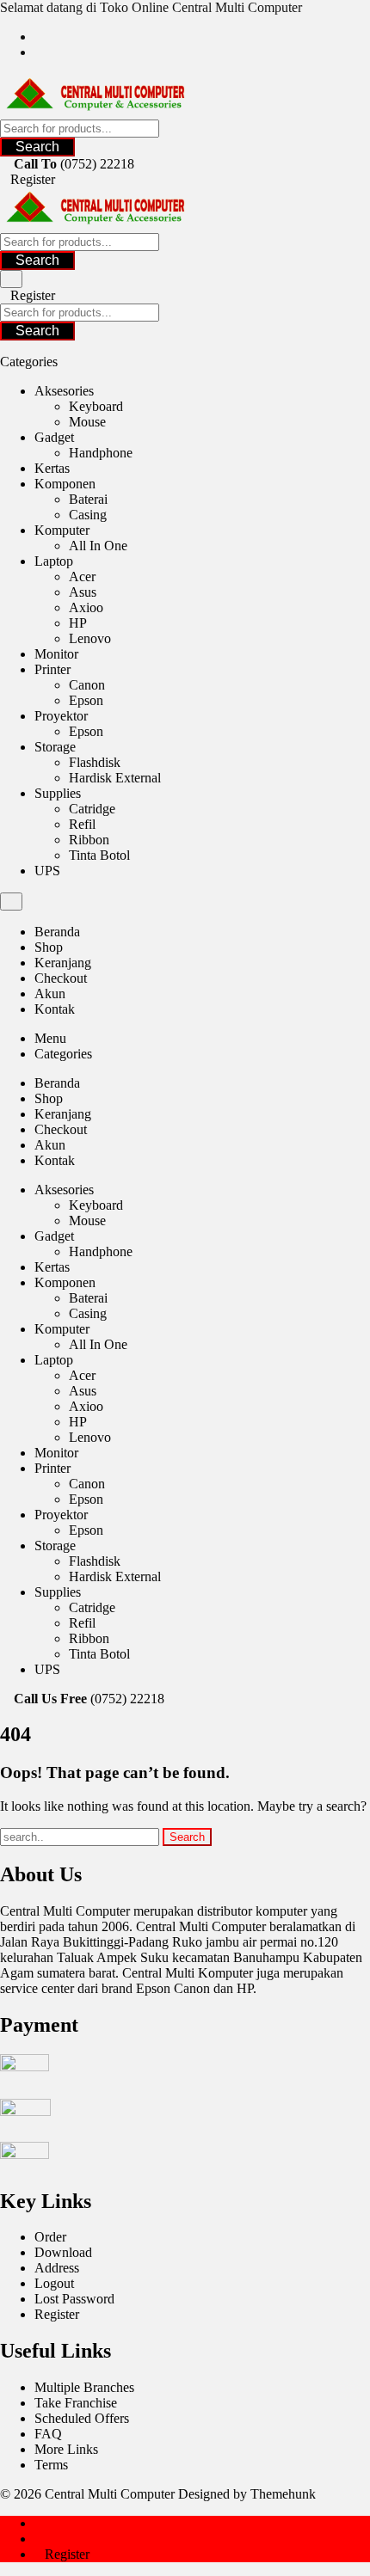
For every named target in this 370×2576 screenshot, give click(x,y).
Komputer (62, 530)
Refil (82, 824)
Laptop (54, 561)
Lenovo (90, 638)
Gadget (54, 437)
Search (37, 147)
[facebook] (40, 37)
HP (78, 623)
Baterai (88, 499)
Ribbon (89, 840)
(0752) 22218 (97, 164)
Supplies (58, 793)
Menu (50, 1038)
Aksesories (64, 391)
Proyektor (61, 716)
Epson (86, 700)
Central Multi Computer (110, 2494)
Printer (52, 669)
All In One (98, 546)
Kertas (52, 468)
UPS (47, 871)
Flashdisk (95, 762)
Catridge (92, 809)
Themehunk (283, 2494)
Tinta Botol (99, 855)
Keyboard (96, 406)
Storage (55, 747)
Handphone (101, 453)
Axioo (86, 607)
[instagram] (40, 52)
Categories (63, 1054)
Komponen (65, 484)
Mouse (87, 422)
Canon (87, 685)
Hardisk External (115, 778)
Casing (88, 515)
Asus (83, 592)
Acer (82, 577)
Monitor (56, 654)
